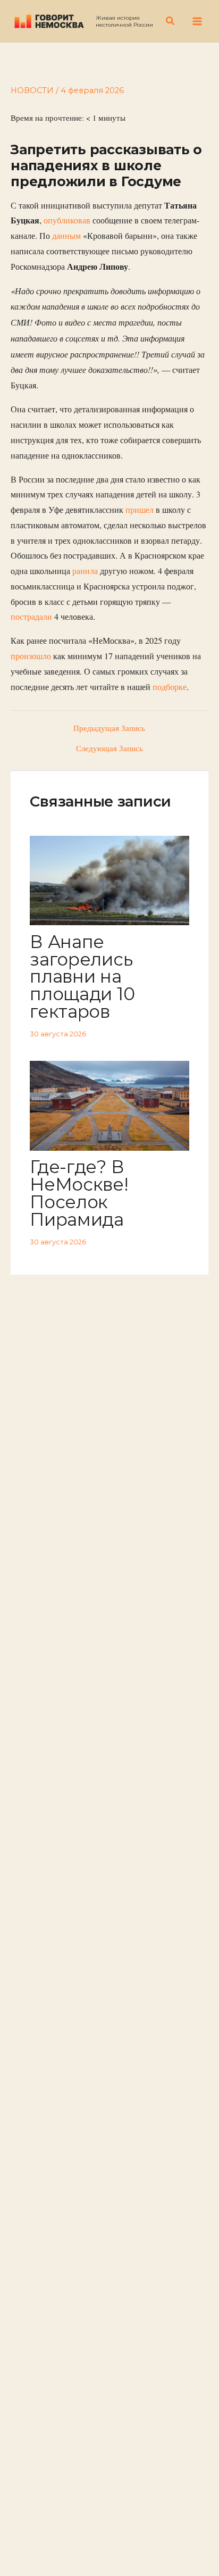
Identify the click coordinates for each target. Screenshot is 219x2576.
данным (66, 236)
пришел (140, 510)
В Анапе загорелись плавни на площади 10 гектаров (82, 977)
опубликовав (67, 220)
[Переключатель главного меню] (197, 21)
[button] (171, 21)
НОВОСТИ (32, 90)
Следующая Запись (109, 749)
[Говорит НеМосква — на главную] (49, 21)
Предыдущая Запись (109, 729)
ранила (85, 571)
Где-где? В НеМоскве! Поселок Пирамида (79, 1193)
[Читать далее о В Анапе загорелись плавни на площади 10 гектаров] (109, 879)
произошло (31, 656)
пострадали (31, 617)
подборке (170, 687)
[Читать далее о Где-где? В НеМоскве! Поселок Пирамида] (109, 1105)
